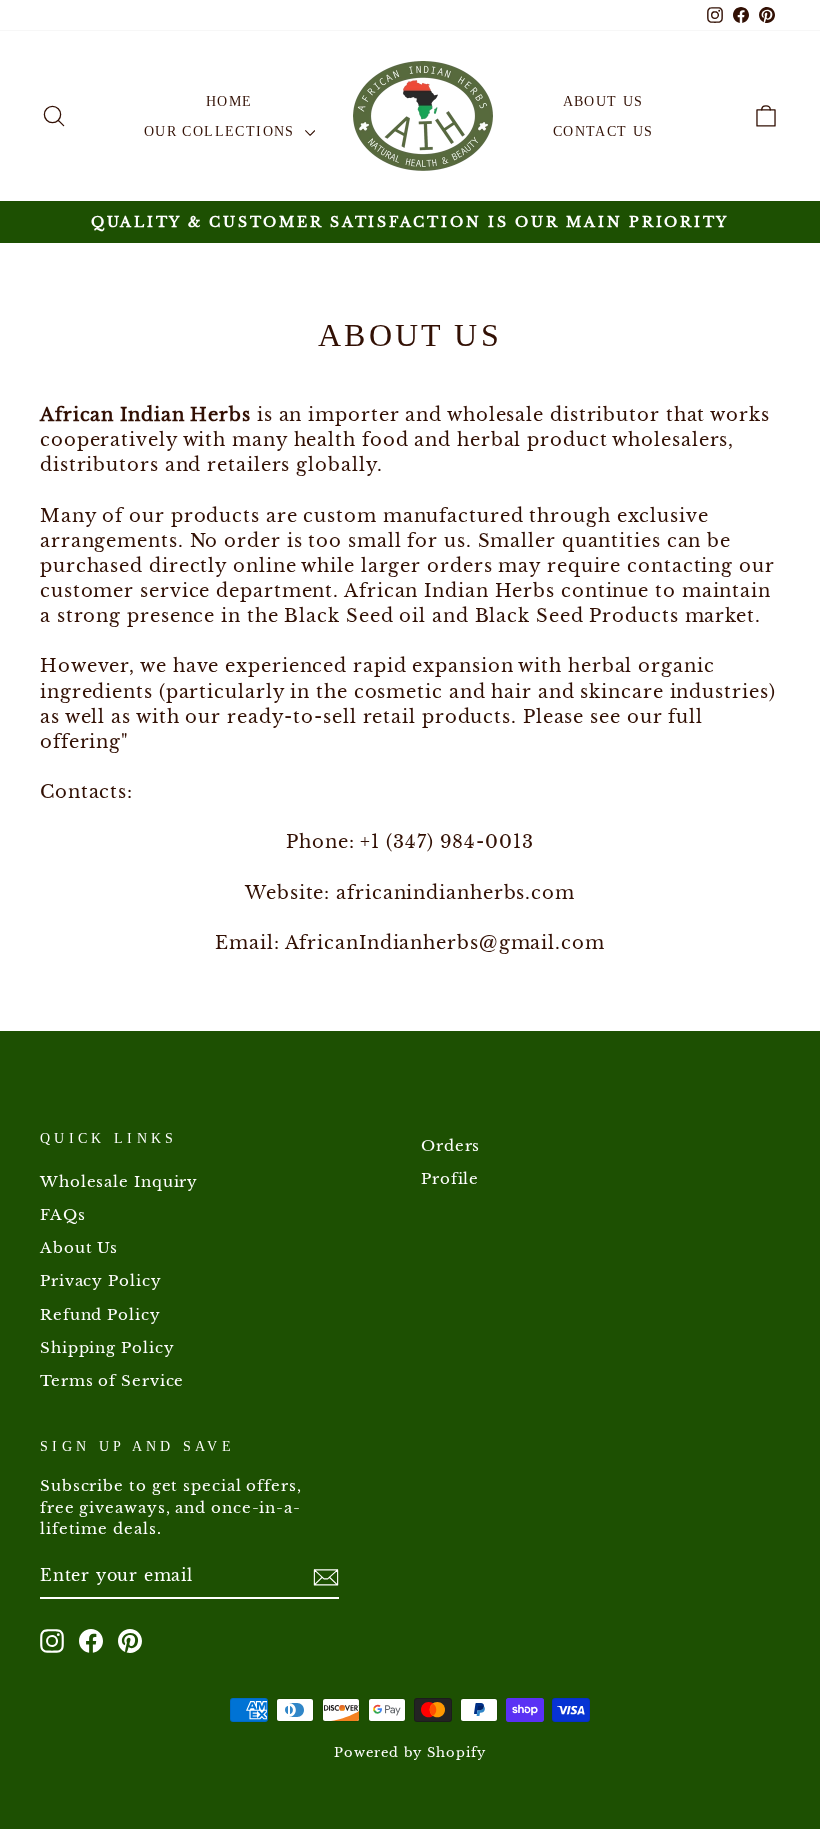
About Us (603, 101)
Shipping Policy (107, 1347)
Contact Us (603, 131)
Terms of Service (112, 1380)
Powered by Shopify (409, 1752)
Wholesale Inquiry (119, 1181)
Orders (450, 1145)
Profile (450, 1178)
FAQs (63, 1214)
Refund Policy (100, 1314)
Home (229, 101)
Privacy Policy (101, 1280)
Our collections (222, 131)
